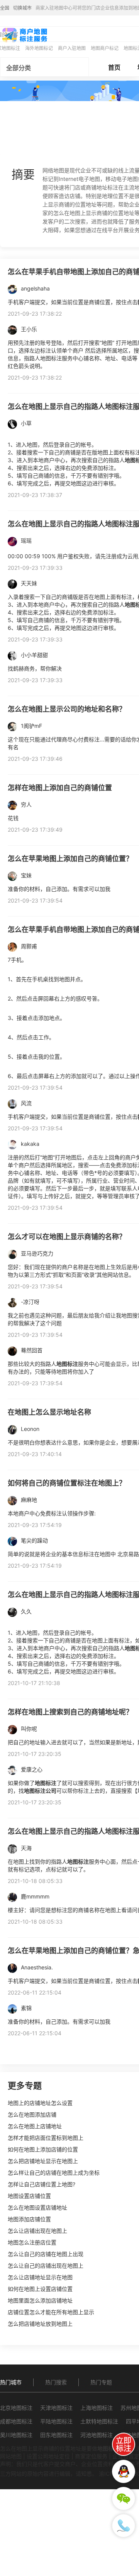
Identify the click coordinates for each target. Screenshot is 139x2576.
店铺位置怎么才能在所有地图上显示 (51, 2312)
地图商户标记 (105, 48)
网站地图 (11, 2456)
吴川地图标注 (16, 2435)
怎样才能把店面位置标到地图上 (46, 2138)
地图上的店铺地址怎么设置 (40, 2103)
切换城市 (22, 8)
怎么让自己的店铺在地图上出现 (46, 2254)
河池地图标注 (97, 2435)
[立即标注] (124, 2444)
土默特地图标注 (99, 2421)
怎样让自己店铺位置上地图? (42, 2184)
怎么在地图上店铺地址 (35, 2126)
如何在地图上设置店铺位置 (40, 2289)
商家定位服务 (91, 2456)
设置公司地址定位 (48, 2456)
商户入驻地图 (72, 48)
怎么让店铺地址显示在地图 (40, 2277)
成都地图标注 (16, 2421)
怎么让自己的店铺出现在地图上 (46, 2266)
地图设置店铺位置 (29, 2196)
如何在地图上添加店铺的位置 (43, 2149)
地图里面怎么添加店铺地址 (40, 2300)
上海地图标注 (97, 2408)
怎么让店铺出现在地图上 (37, 2231)
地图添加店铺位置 (29, 2219)
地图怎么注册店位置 (32, 2242)
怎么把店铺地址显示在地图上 (43, 2161)
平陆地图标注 (56, 2421)
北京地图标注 (16, 2408)
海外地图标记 (39, 48)
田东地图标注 (56, 2435)
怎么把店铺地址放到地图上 (40, 2324)
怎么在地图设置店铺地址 (37, 2207)
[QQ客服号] (124, 2471)
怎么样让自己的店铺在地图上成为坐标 (54, 2173)
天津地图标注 (56, 2408)
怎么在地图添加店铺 (32, 2114)
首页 (114, 67)
